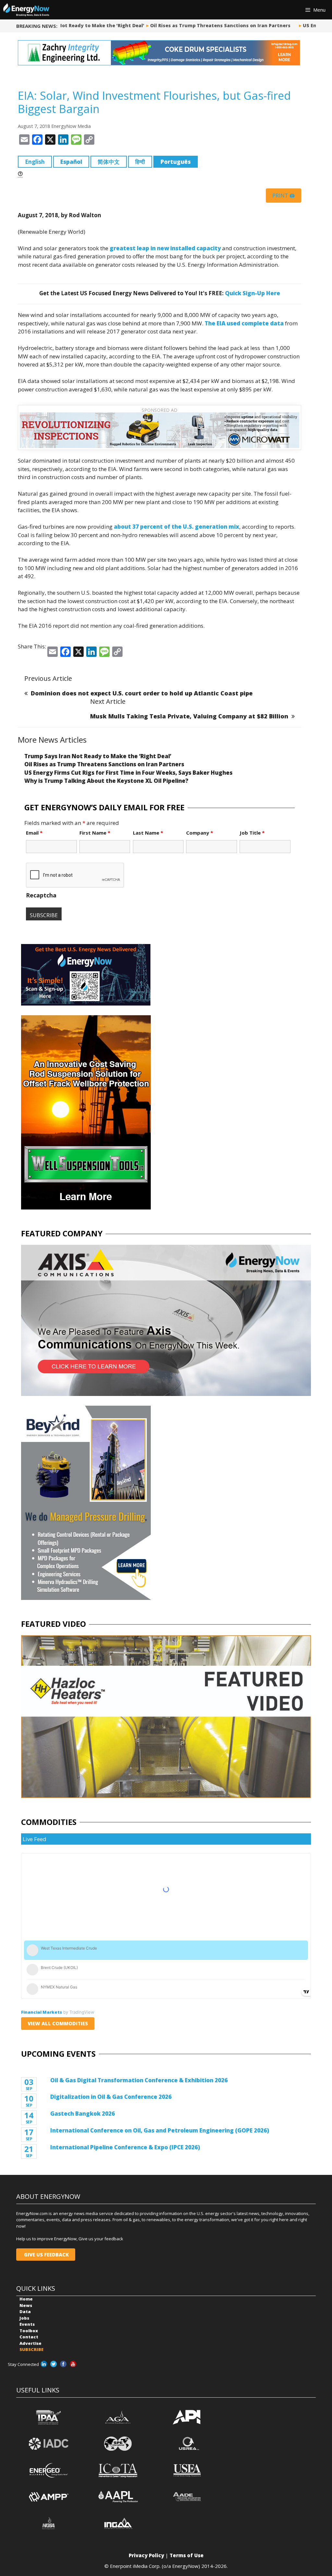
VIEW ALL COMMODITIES (58, 2023)
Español (71, 162)
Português (176, 162)
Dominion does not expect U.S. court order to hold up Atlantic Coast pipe (142, 693)
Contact (29, 2337)
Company (200, 833)
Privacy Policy (146, 2555)
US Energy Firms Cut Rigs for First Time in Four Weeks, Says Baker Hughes (128, 773)
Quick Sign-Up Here (253, 293)
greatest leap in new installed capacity (165, 248)
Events (27, 2324)
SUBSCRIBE (31, 2349)
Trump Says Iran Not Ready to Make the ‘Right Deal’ (72, 25)
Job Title (252, 833)
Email (34, 833)
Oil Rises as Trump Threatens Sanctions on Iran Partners (212, 25)
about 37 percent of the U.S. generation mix (177, 527)
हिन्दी (140, 162)
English (35, 162)
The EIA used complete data (244, 323)
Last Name (148, 833)
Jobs (24, 2318)
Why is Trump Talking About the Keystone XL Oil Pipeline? (106, 781)
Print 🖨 (284, 196)
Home (26, 2299)
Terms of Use (187, 2555)
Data (25, 2312)
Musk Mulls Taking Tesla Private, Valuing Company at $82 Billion (189, 716)
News (26, 2305)
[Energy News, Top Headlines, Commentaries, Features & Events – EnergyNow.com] (26, 10)
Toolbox (29, 2331)
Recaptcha (41, 895)
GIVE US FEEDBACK (46, 2255)
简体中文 (109, 162)
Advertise (30, 2343)
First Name (95, 833)
